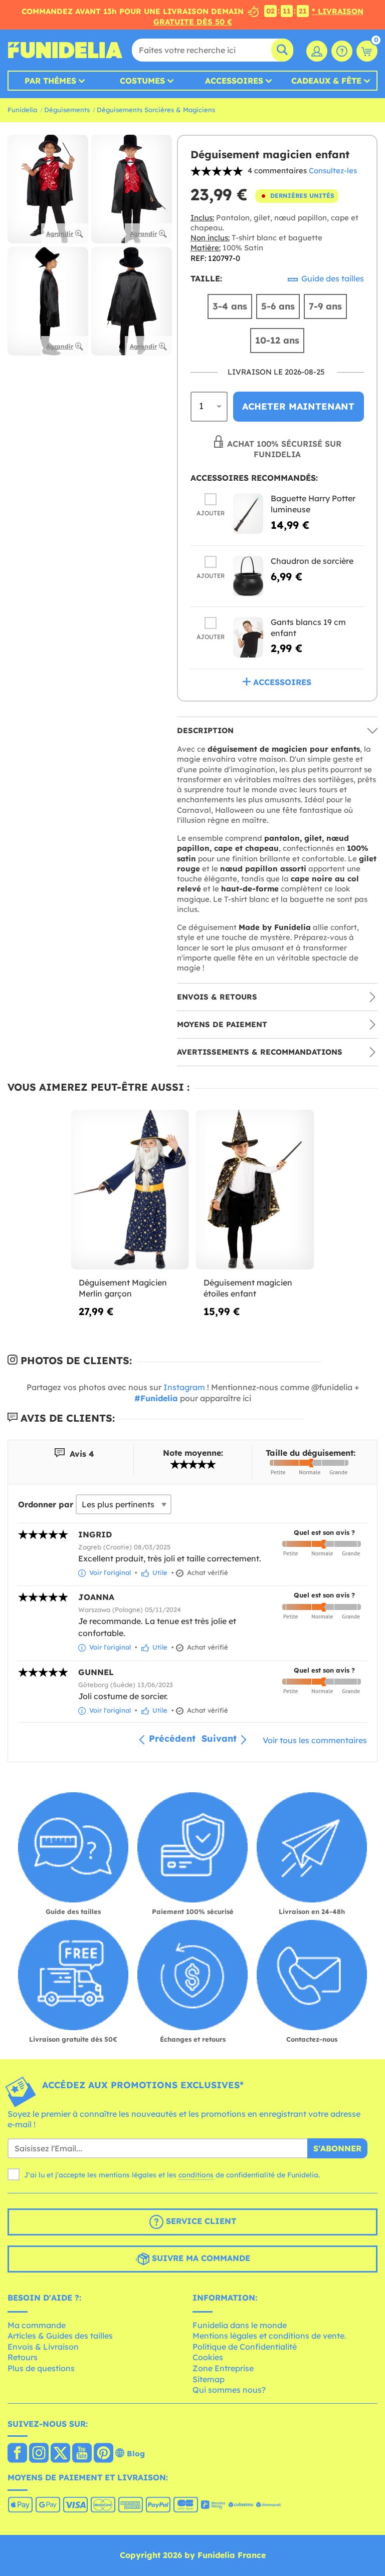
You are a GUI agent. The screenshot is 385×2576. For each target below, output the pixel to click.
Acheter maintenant (298, 406)
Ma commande (37, 2325)
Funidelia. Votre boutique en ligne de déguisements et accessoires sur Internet (65, 50)
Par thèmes (50, 81)
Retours (23, 2357)
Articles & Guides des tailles (60, 2336)
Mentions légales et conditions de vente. (269, 2336)
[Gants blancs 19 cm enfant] (248, 637)
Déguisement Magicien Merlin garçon (123, 1288)
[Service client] (342, 51)
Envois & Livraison (43, 2347)
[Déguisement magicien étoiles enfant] (255, 1190)
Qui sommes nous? (229, 2390)
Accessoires (234, 81)
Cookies (208, 2357)
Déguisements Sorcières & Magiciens (156, 110)
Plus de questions (41, 2368)
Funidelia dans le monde (240, 2325)
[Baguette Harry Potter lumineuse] (248, 514)
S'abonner (337, 2148)
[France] (17, 2454)
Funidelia (22, 110)
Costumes (142, 81)
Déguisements (67, 110)
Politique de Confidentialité (245, 2347)
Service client (200, 2221)
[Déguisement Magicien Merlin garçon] (130, 1190)
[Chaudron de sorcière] (248, 576)
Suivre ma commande (200, 2258)
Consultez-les (333, 171)
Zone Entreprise (223, 2368)
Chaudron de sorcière (312, 561)
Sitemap (209, 2379)
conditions (196, 2175)
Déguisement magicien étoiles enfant (248, 1288)
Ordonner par (46, 1504)
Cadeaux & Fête (326, 81)
